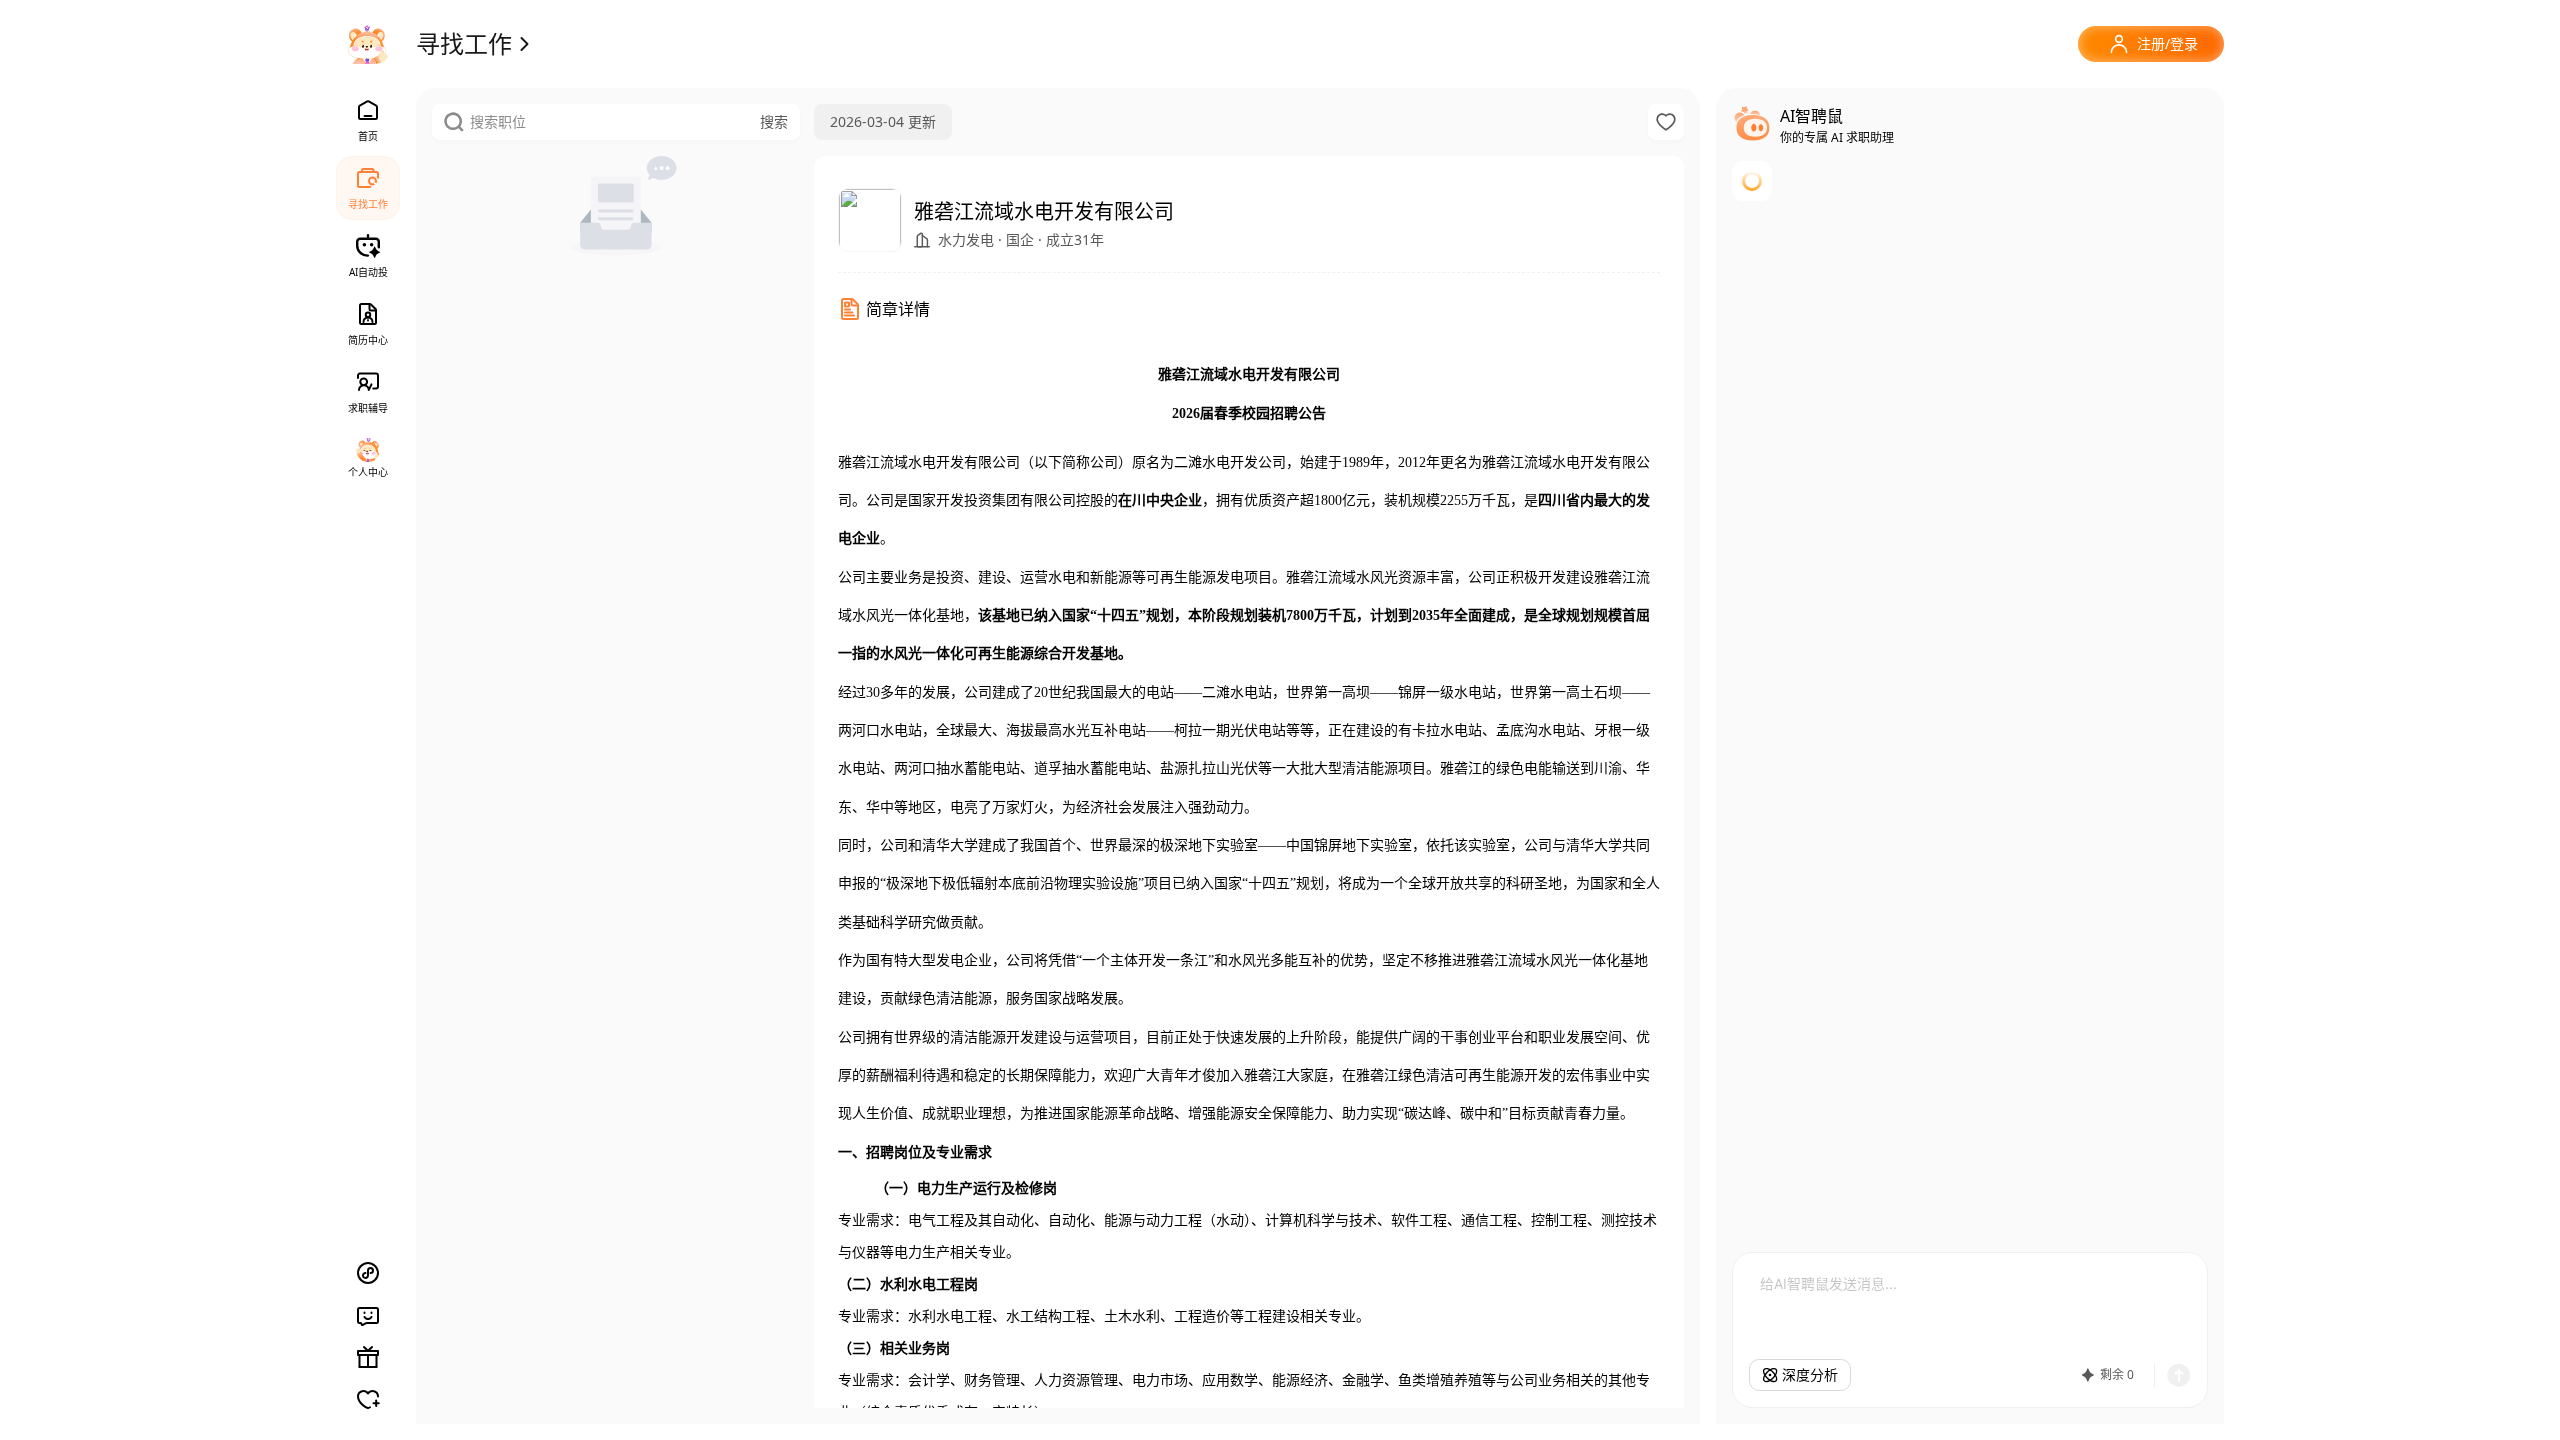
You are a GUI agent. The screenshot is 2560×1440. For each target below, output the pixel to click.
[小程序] (368, 1273)
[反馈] (368, 1315)
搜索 (774, 121)
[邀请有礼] (368, 1357)
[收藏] (1666, 122)
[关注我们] (368, 1399)
